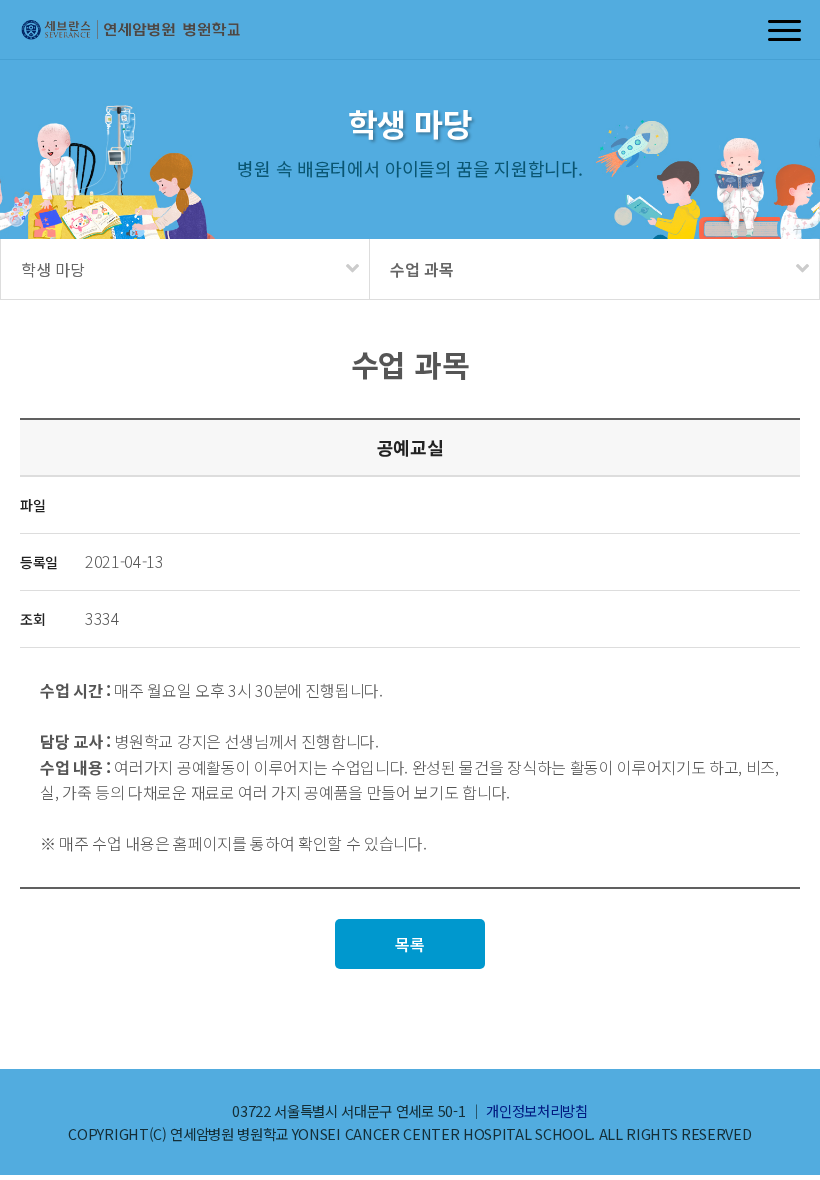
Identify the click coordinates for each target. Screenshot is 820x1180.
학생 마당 (53, 269)
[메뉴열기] (785, 30)
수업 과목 (422, 269)
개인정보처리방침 (536, 1110)
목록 (409, 944)
